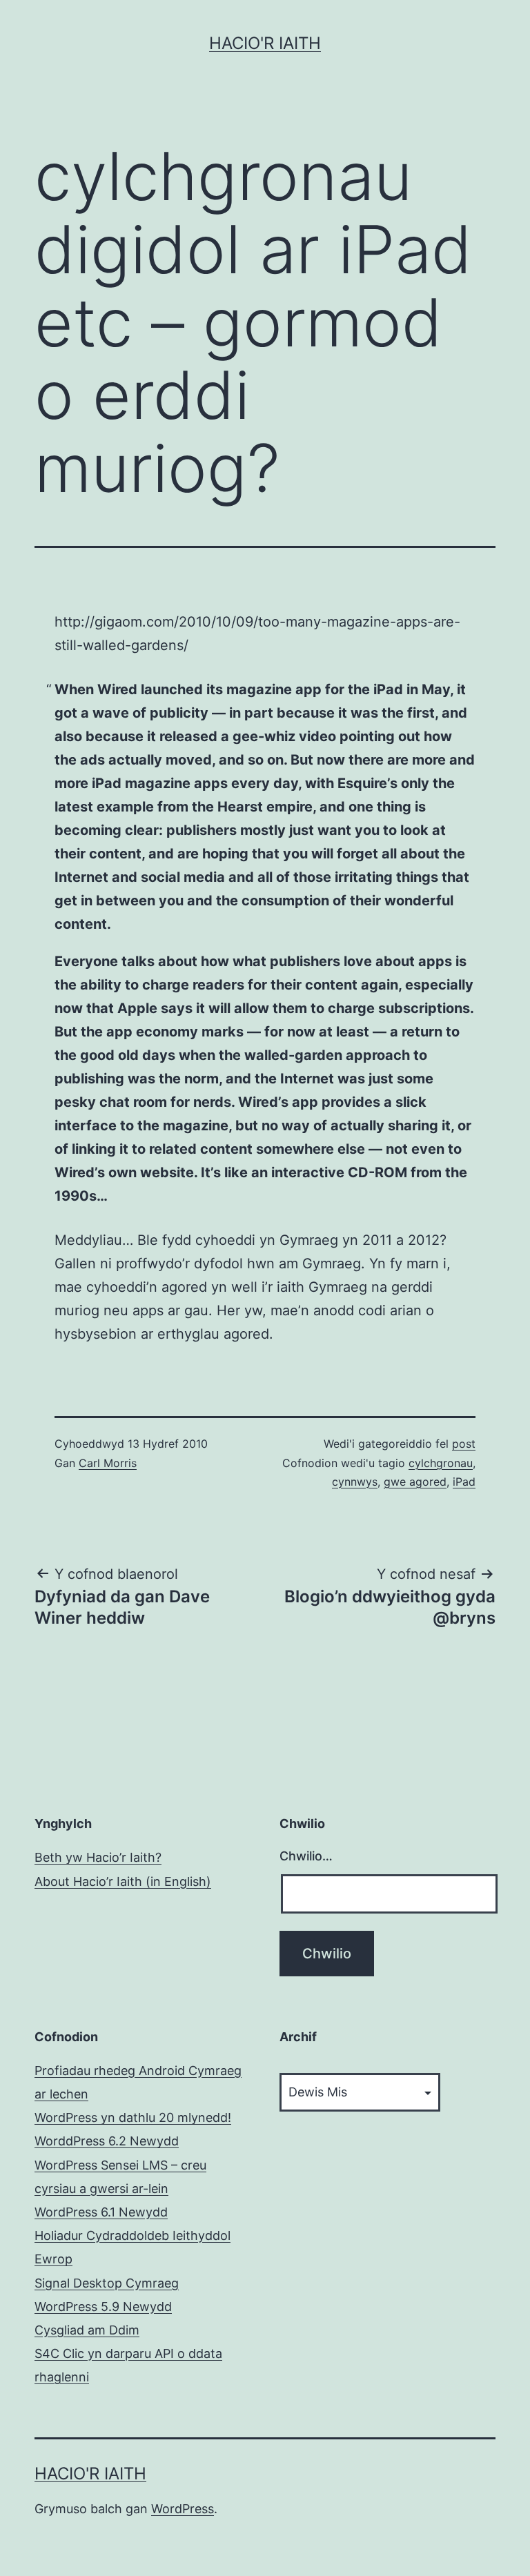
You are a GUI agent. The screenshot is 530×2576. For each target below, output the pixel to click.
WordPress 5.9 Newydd (103, 2307)
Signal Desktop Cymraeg (107, 2283)
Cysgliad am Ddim (87, 2330)
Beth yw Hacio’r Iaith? (98, 1857)
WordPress (183, 2509)
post (464, 1444)
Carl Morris (108, 1463)
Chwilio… (306, 1856)
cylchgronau (441, 1463)
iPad (464, 1482)
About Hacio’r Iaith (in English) (123, 1881)
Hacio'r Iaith (265, 43)
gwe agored (415, 1482)
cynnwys (355, 1482)
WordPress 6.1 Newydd (101, 2212)
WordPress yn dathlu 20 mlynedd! (133, 2117)
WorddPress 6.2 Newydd (107, 2141)
